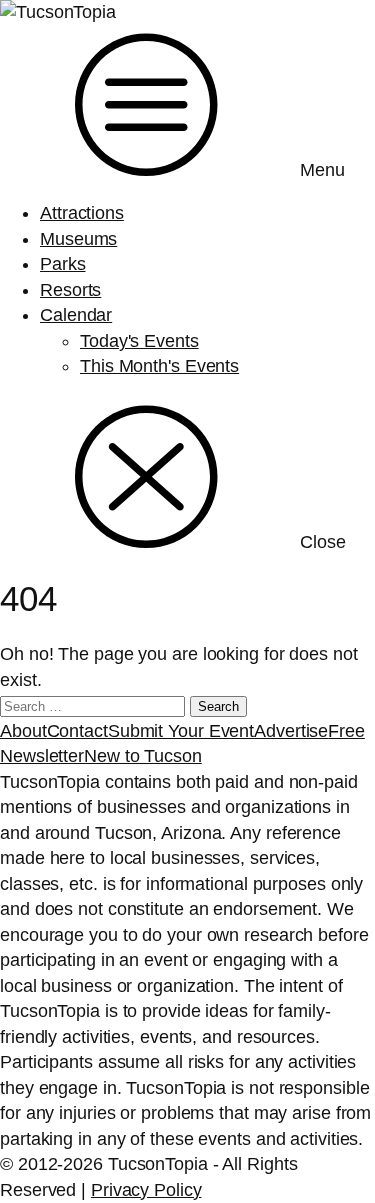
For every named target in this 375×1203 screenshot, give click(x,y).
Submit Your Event (181, 731)
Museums (78, 239)
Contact (77, 731)
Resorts (70, 290)
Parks (63, 264)
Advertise (291, 731)
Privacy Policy (146, 1190)
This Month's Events (159, 366)
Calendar (76, 315)
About (23, 731)
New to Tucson (143, 756)
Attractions (82, 213)
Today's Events (139, 341)
